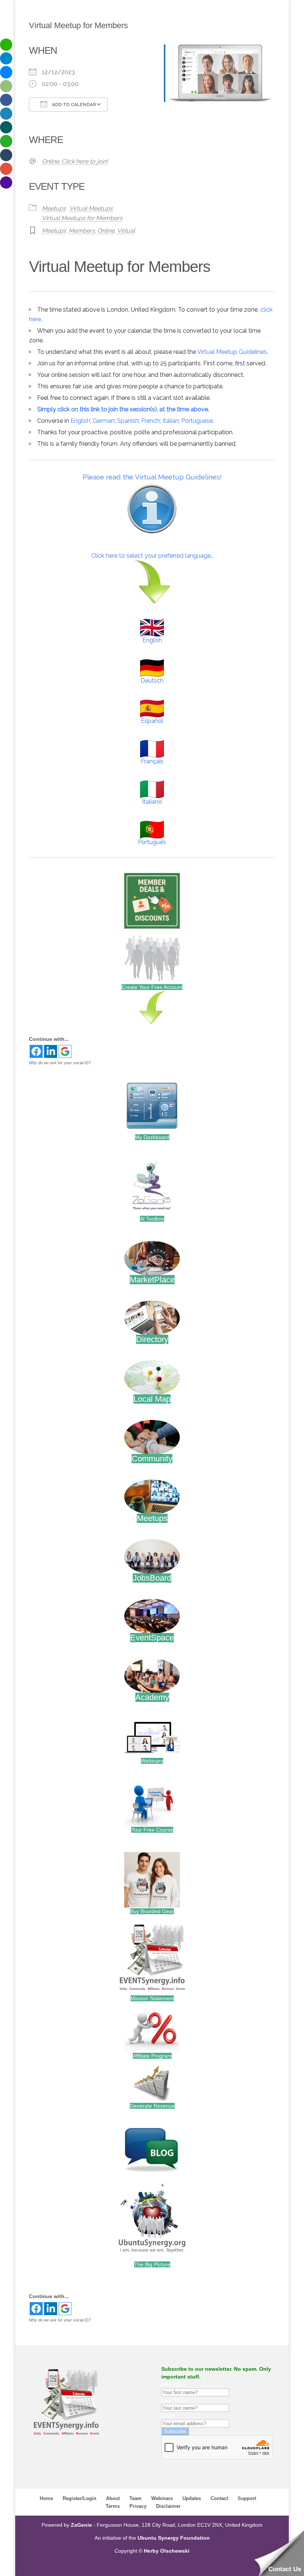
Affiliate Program (152, 2056)
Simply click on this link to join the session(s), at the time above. (123, 409)
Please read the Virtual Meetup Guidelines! (152, 477)
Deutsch (152, 680)
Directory (152, 1339)
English (80, 421)
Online (106, 231)
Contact (219, 2498)
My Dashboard (152, 1137)
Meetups (54, 208)
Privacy (138, 2506)
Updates (192, 2498)
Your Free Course (152, 1830)
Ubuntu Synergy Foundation (174, 2538)
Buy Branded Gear (152, 1911)
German (104, 421)
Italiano (152, 802)
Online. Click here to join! (75, 161)
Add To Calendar (73, 105)
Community (152, 1459)
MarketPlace (152, 1280)
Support (247, 2498)
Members (82, 231)
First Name (174, 2384)
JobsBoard (152, 1578)
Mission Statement (152, 1998)
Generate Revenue (152, 2106)
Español (152, 721)
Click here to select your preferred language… (152, 556)
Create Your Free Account (152, 987)
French (151, 421)
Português (152, 842)
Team (136, 2498)
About (113, 2498)
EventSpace (152, 1638)
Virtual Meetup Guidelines (232, 352)
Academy (152, 1697)
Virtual (126, 231)
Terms (113, 2506)
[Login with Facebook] (36, 1051)
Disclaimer (168, 2506)
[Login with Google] (65, 1051)
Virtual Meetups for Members (82, 218)
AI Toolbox (152, 1219)
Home (46, 2498)
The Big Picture (152, 2264)
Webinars (152, 1761)
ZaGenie (81, 2525)
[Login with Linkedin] (51, 1051)
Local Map (152, 1399)
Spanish (128, 421)
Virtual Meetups (91, 208)
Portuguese (197, 421)
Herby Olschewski (167, 2551)
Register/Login (80, 2498)
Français (152, 761)
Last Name (174, 2400)
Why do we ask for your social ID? (60, 1063)
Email (168, 2416)
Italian (171, 421)
